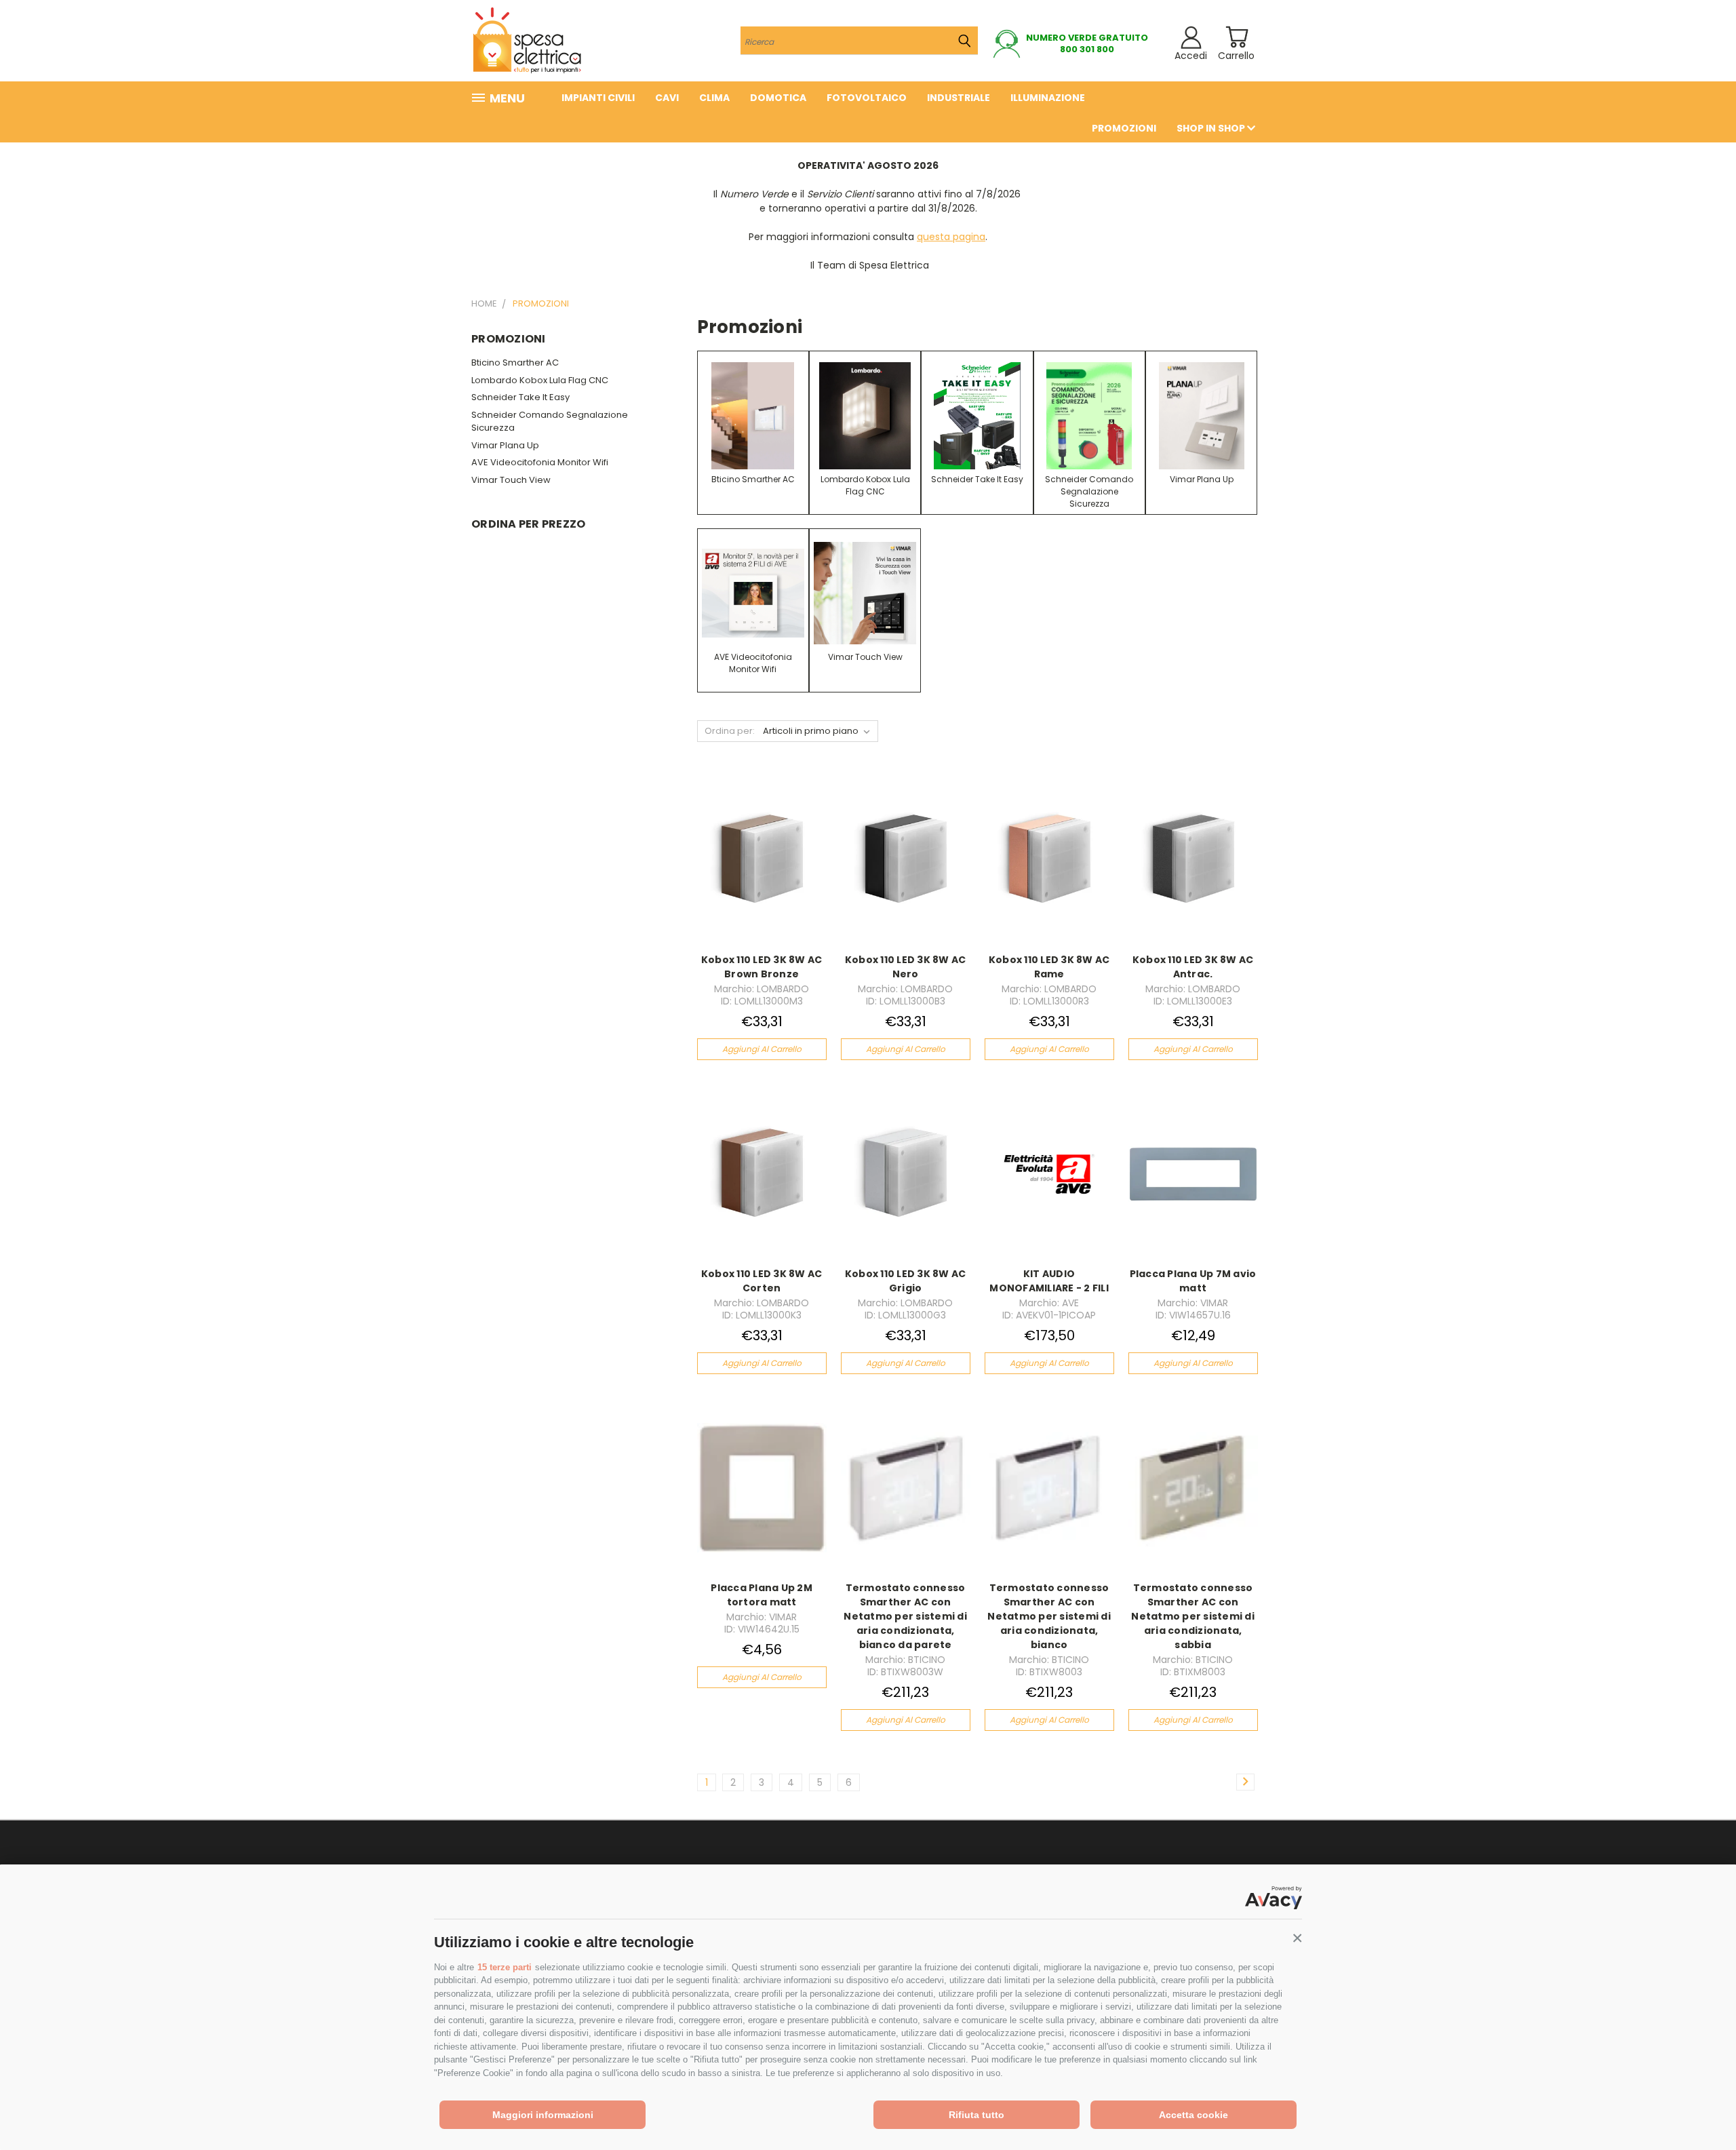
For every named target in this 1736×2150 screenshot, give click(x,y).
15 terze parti (505, 1967)
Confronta (757, 871)
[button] (1297, 1938)
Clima (714, 98)
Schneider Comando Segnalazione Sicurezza (550, 422)
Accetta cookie (1193, 2115)
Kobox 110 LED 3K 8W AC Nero (906, 967)
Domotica (778, 98)
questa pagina (951, 237)
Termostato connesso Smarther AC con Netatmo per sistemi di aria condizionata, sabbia (1193, 1616)
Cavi (667, 98)
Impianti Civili (598, 98)
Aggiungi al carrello (762, 1049)
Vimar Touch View (511, 480)
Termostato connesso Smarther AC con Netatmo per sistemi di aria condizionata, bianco (1049, 1616)
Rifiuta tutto (976, 2115)
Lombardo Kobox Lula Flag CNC (540, 380)
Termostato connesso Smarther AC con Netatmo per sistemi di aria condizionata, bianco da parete (905, 1616)
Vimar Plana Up (505, 445)
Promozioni (1124, 128)
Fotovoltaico (867, 98)
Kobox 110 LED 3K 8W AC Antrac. (1193, 967)
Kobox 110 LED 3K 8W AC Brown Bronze (762, 967)
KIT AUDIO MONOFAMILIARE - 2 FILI (1049, 1281)
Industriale (959, 98)
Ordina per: (730, 731)
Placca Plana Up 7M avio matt (1193, 1281)
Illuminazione (1048, 98)
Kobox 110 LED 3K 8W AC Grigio (906, 1281)
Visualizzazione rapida (762, 845)
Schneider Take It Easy (520, 397)
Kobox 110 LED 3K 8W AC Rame (1049, 967)
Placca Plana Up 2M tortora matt (762, 1595)
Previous (1700, 2108)
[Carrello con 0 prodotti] (1237, 37)
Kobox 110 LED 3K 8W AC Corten (762, 1281)
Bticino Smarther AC (515, 363)
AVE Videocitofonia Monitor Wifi (540, 462)
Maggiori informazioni (543, 2115)
